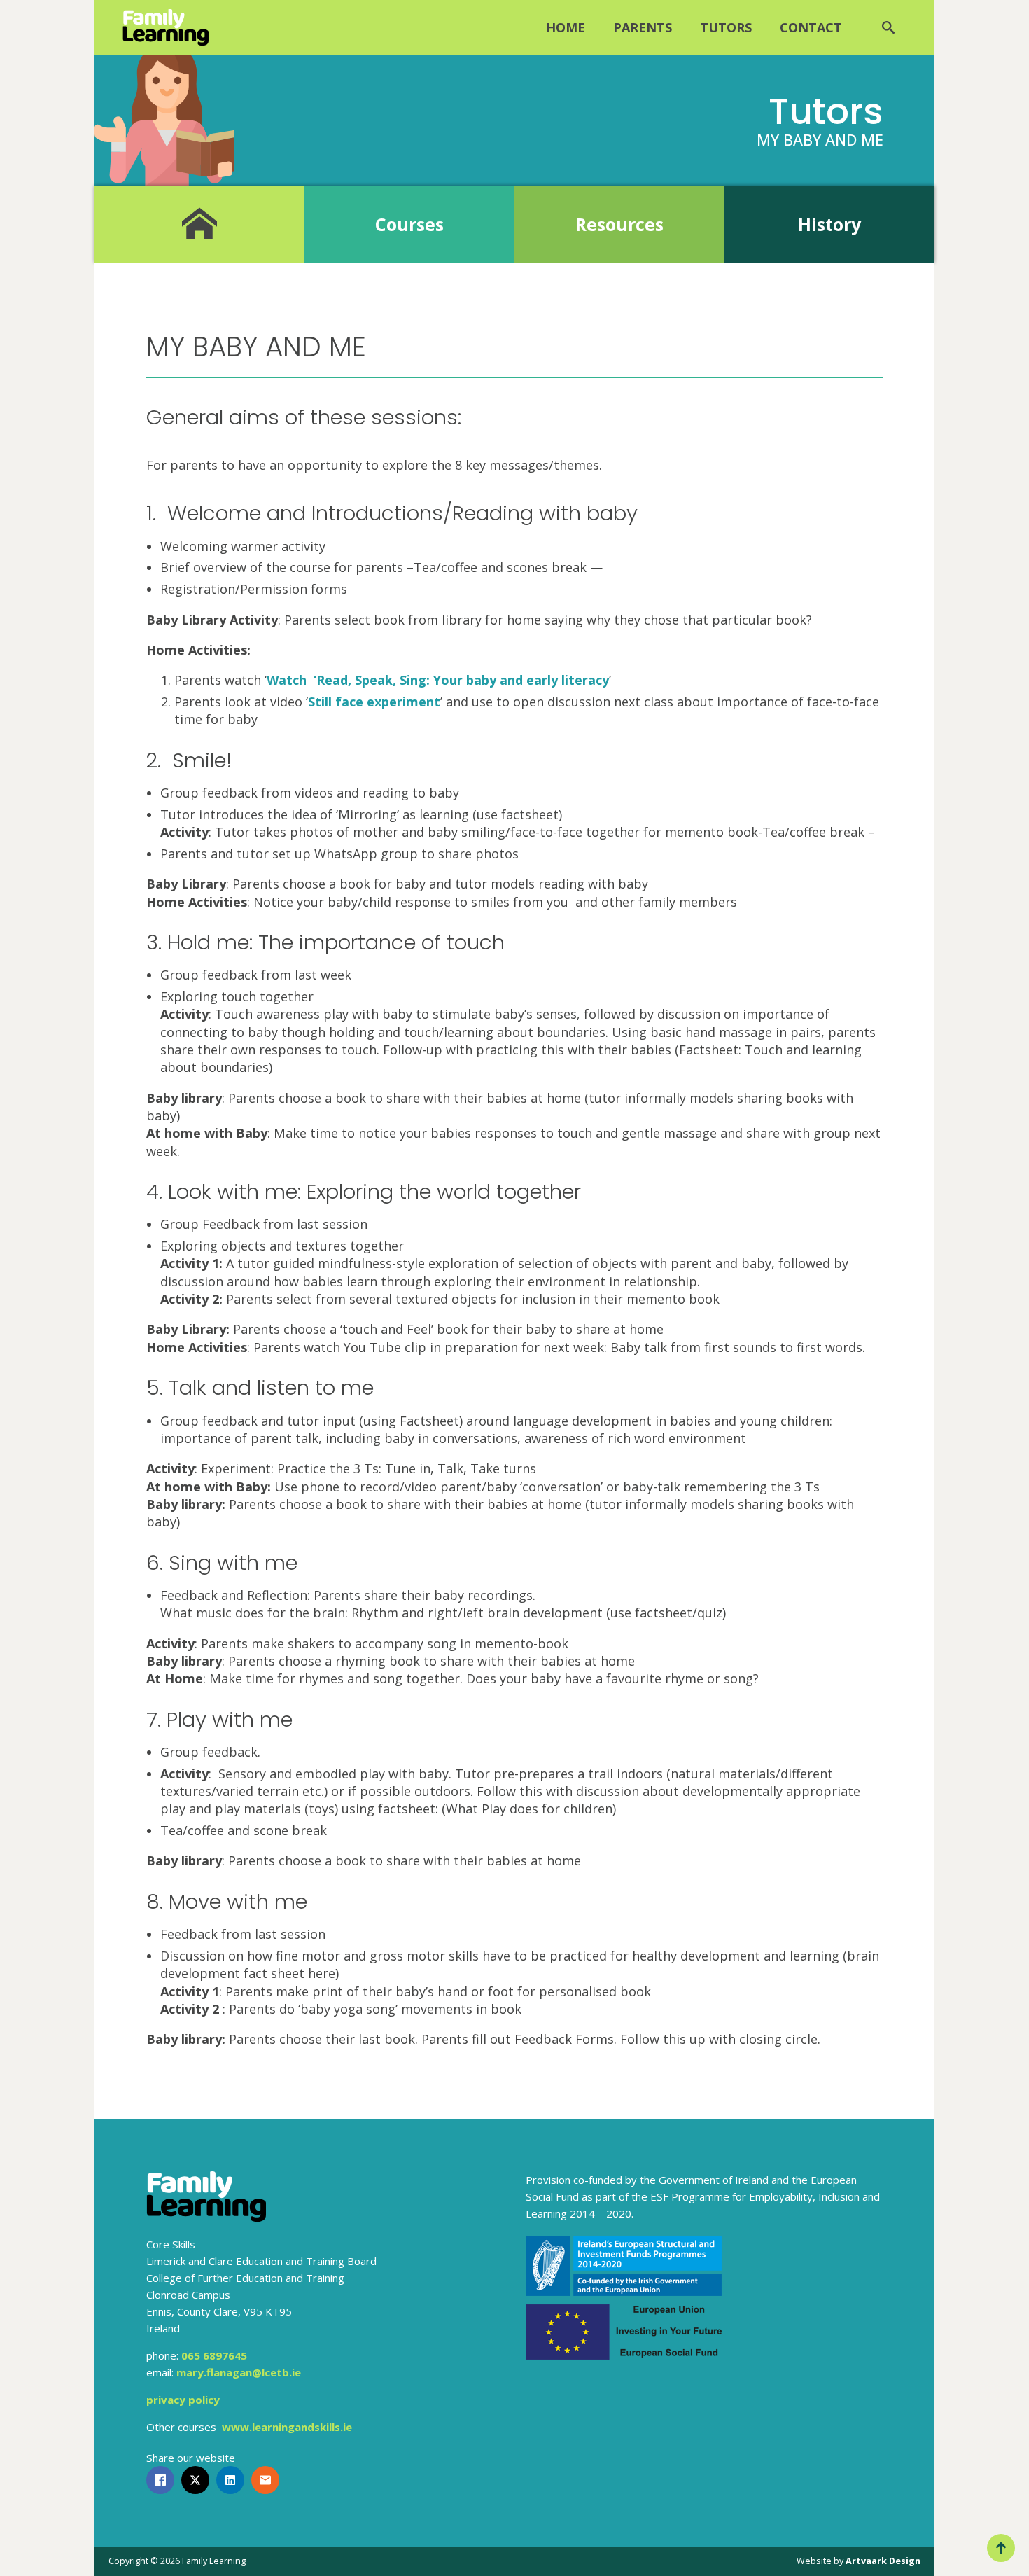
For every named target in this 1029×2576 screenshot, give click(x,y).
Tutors (726, 27)
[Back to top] (1001, 2548)
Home (566, 27)
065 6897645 (214, 2355)
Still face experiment (374, 702)
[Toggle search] (888, 27)
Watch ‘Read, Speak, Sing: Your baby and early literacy (438, 680)
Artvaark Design (883, 2561)
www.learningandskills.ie (287, 2427)
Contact (811, 27)
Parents (643, 27)
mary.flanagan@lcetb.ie (239, 2372)
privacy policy (183, 2400)
